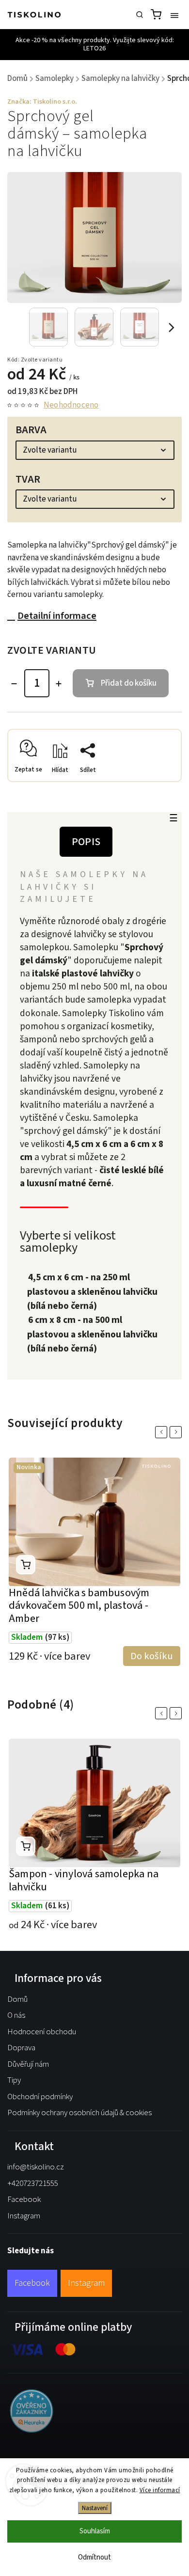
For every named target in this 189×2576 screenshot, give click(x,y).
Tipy (14, 2080)
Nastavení (95, 2508)
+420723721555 (33, 2183)
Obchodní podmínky (40, 2097)
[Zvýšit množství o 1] (59, 684)
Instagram (24, 2216)
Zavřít (157, 785)
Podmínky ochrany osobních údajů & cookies (79, 2113)
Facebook (24, 2199)
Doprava (21, 2048)
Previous (163, 1432)
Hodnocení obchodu (42, 2032)
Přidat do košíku (129, 683)
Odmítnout (94, 2557)
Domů (17, 1999)
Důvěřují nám (28, 2064)
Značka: (42, 102)
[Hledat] (140, 15)
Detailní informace (57, 616)
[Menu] (174, 15)
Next (177, 1432)
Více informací (160, 2490)
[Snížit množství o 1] (14, 684)
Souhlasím (95, 2531)
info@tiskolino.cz (36, 2167)
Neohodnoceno (71, 405)
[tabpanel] (94, 1556)
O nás (16, 2015)
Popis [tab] (86, 842)
